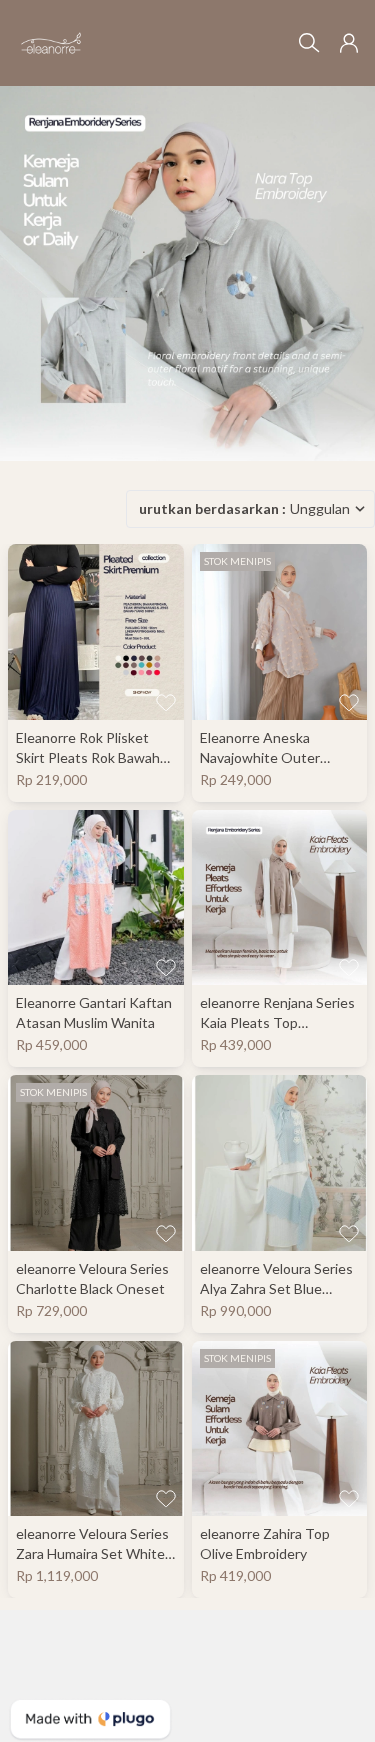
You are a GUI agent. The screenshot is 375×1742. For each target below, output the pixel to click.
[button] (349, 43)
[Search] (309, 43)
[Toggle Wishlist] (166, 702)
